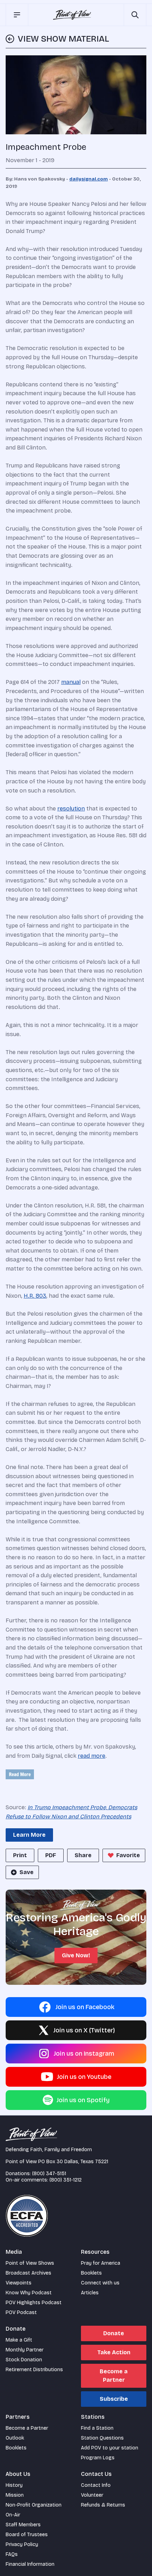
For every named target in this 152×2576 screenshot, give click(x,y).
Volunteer (92, 2495)
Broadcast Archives (28, 2273)
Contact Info (96, 2485)
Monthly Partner (25, 2350)
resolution (71, 809)
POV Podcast (21, 2312)
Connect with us (100, 2283)
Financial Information (30, 2564)
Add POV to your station (110, 2448)
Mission (15, 2495)
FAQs (12, 2554)
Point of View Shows (30, 2263)
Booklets (91, 2273)
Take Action (114, 2352)
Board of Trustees (27, 2535)
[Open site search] (135, 15)
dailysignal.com (89, 179)
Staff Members (23, 2525)
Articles (90, 2293)
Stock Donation (24, 2360)
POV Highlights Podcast (34, 2303)
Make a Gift (19, 2340)
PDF (51, 1855)
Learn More (29, 1835)
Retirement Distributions (34, 2370)
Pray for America (101, 2263)
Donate (114, 2333)
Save (27, 1872)
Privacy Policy (22, 2544)
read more (92, 1756)
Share (83, 1855)
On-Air (13, 2515)
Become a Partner (114, 2376)
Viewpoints (19, 2283)
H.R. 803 (35, 1296)
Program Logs (98, 2458)
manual (71, 682)
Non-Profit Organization (34, 2505)
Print (20, 1855)
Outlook (15, 2438)
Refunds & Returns (103, 2505)
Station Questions (102, 2438)
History (14, 2485)
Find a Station (97, 2428)
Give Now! (76, 1955)
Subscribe (114, 2399)
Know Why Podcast (29, 2293)
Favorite (128, 1855)
